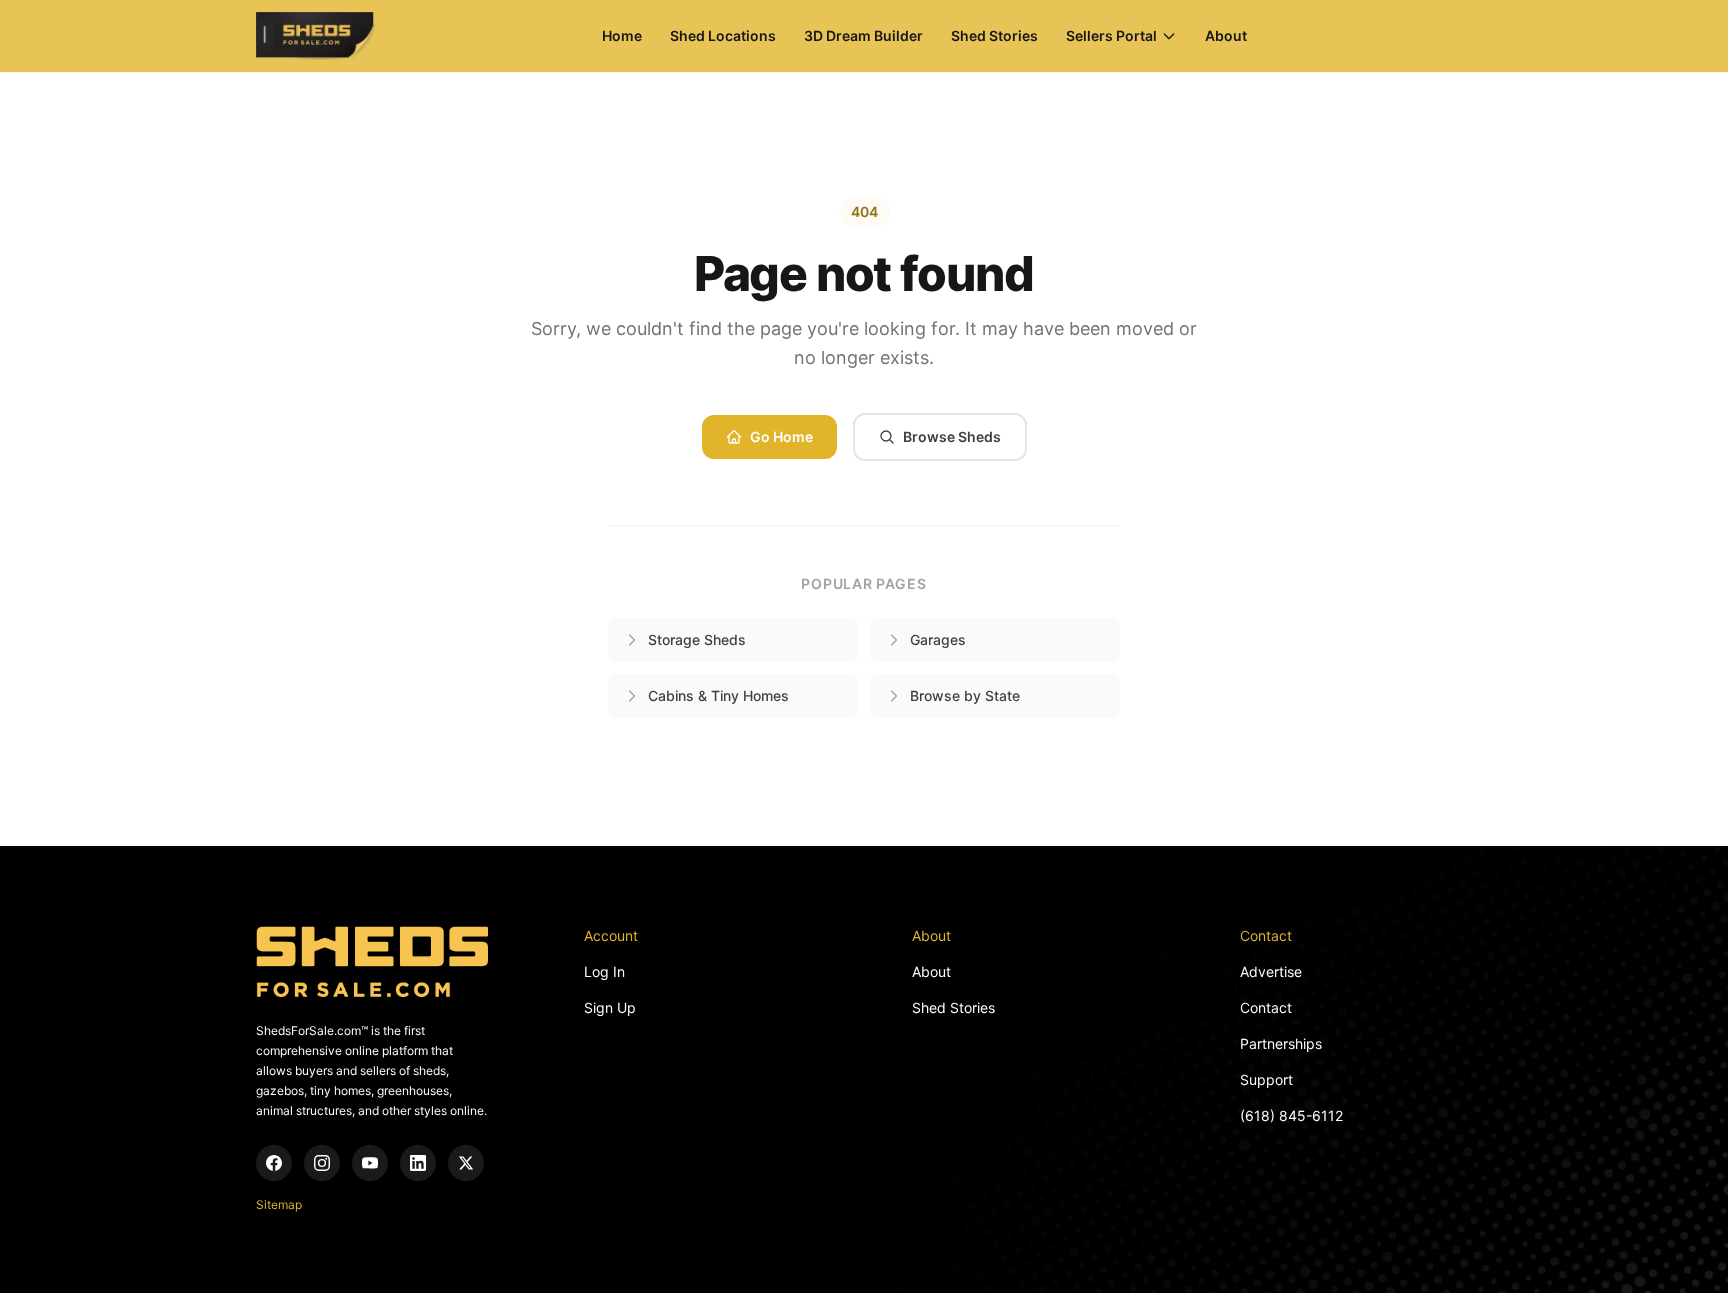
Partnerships (1281, 1043)
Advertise (1271, 971)
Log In (604, 971)
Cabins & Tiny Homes (718, 695)
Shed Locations (723, 35)
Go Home (781, 436)
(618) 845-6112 (1291, 1115)
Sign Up (610, 1007)
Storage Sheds (697, 639)
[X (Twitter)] (466, 1163)
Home (622, 35)
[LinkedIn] (418, 1163)
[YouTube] (370, 1163)
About (1226, 35)
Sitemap (279, 1204)
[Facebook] (274, 1163)
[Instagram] (322, 1163)
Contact (1266, 1007)
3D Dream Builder (863, 35)
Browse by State (965, 695)
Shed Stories (994, 35)
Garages (938, 639)
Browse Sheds (952, 436)
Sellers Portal (1111, 35)
